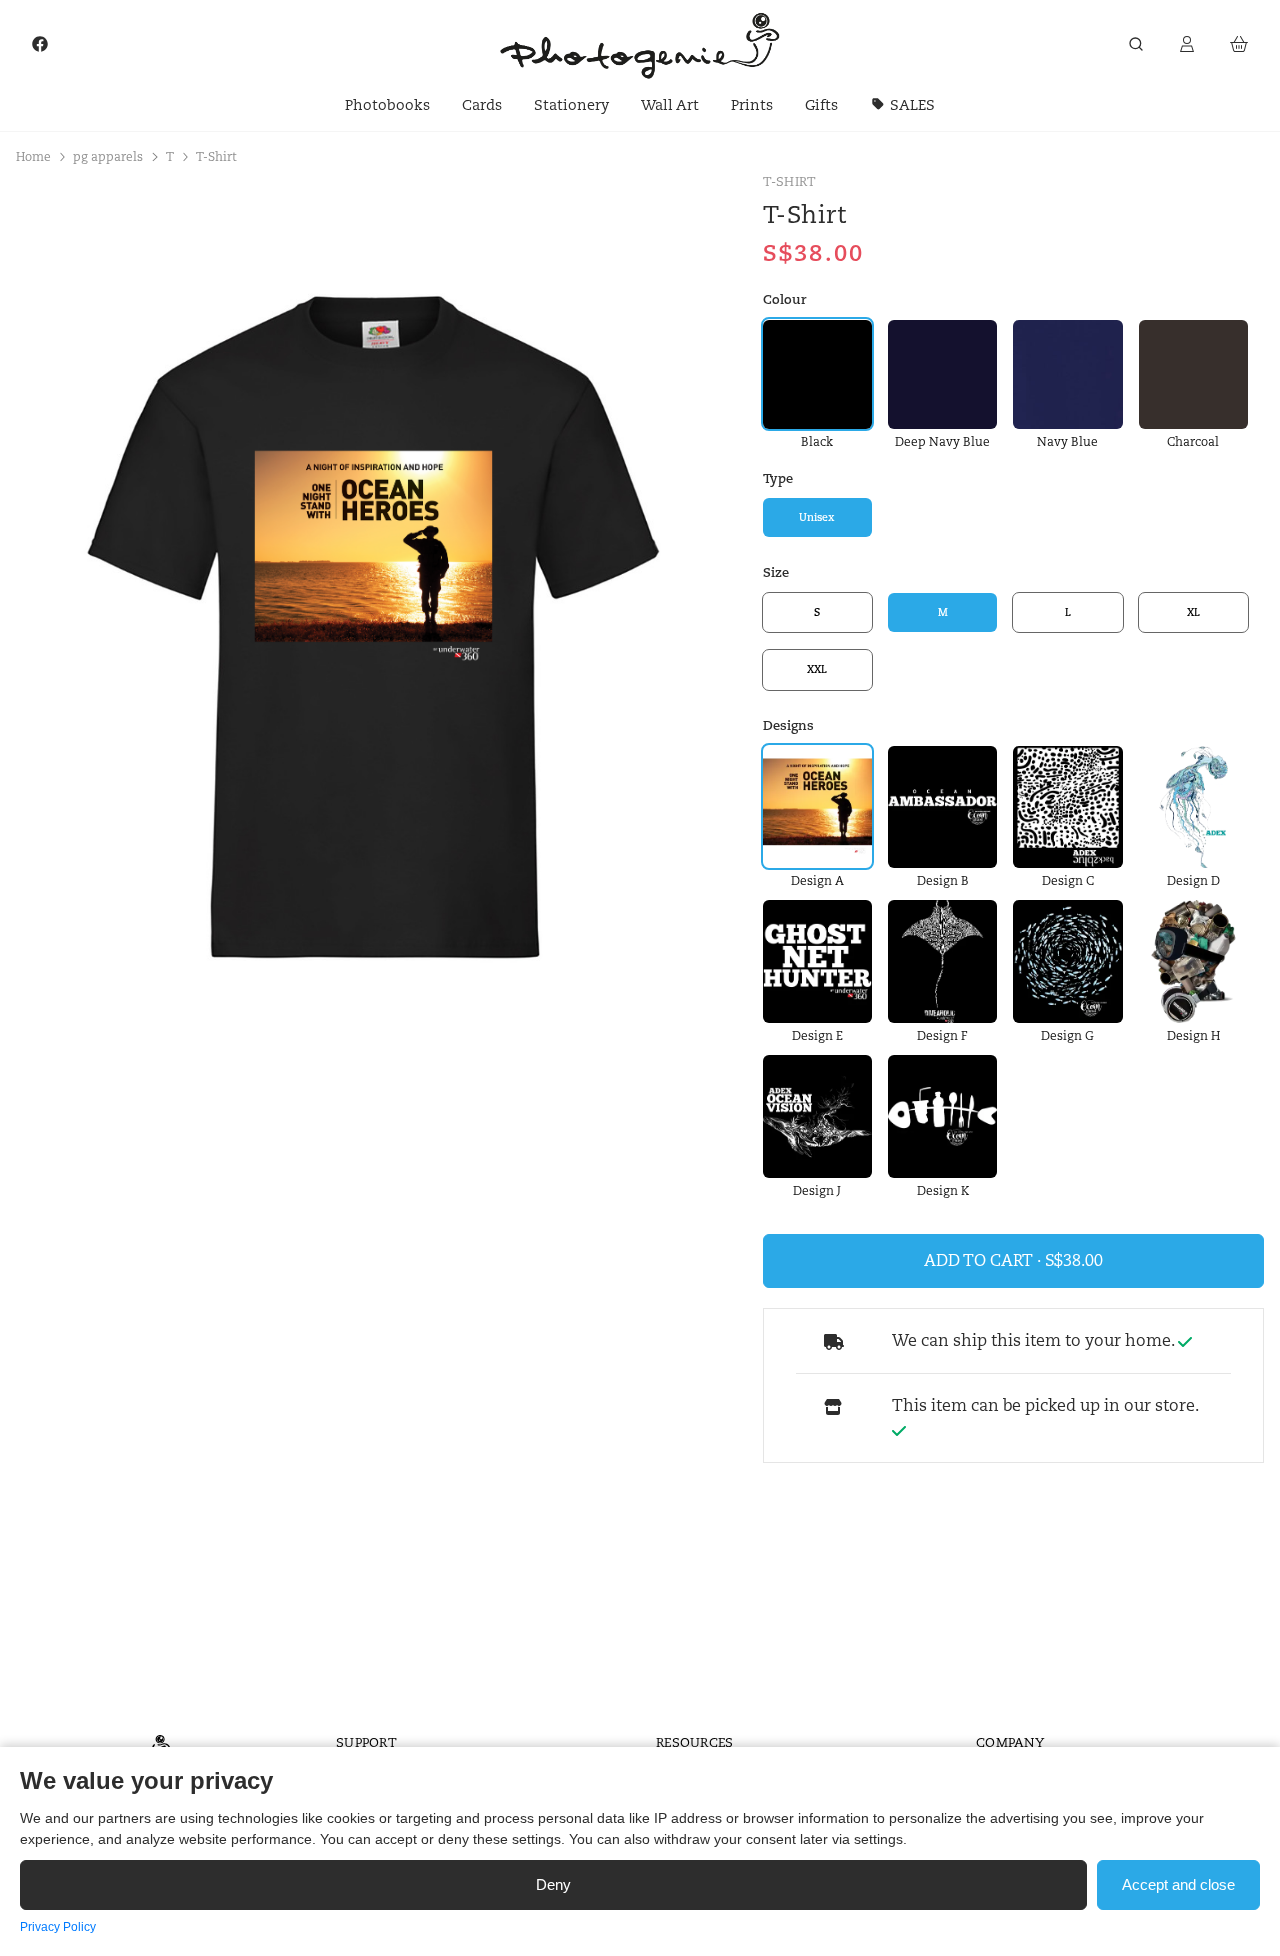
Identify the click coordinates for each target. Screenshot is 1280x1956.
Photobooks (387, 104)
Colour (784, 300)
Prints (752, 104)
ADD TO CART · (984, 1260)
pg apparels (108, 156)
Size (776, 573)
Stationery (571, 104)
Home (33, 156)
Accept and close (1178, 1884)
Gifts (821, 104)
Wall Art (670, 104)
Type (778, 478)
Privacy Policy (58, 1927)
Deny (553, 1884)
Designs (788, 725)
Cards (482, 104)
